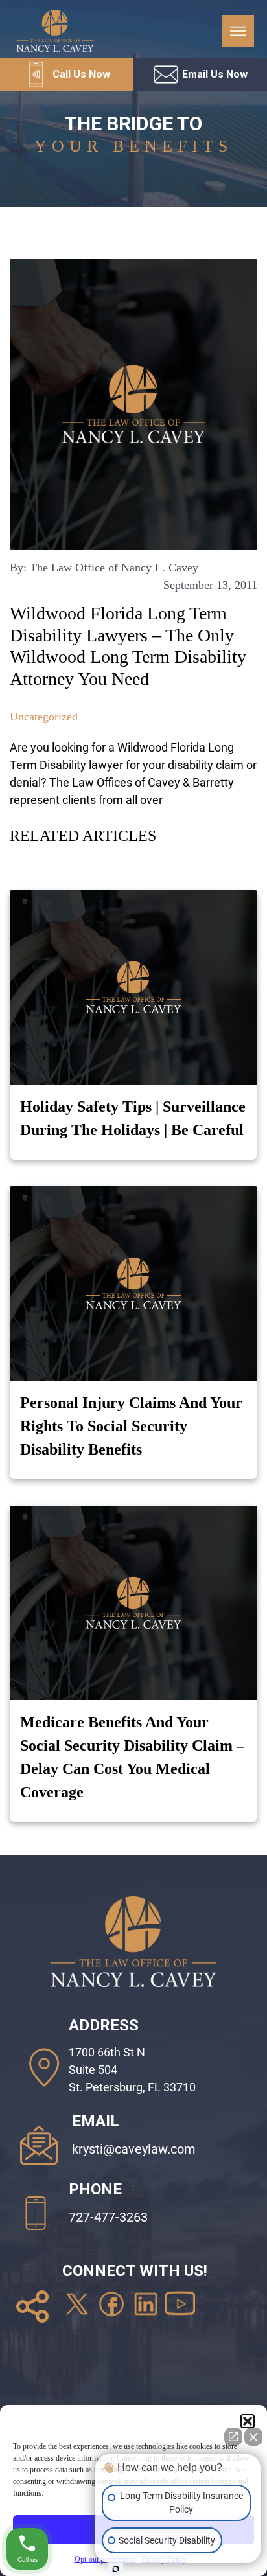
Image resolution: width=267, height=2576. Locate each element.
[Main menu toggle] (238, 31)
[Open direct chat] (233, 2437)
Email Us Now (215, 74)
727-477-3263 (108, 2217)
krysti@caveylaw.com (134, 2149)
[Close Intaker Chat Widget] (253, 2437)
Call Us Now (81, 74)
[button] (248, 2421)
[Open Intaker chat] (116, 2569)
